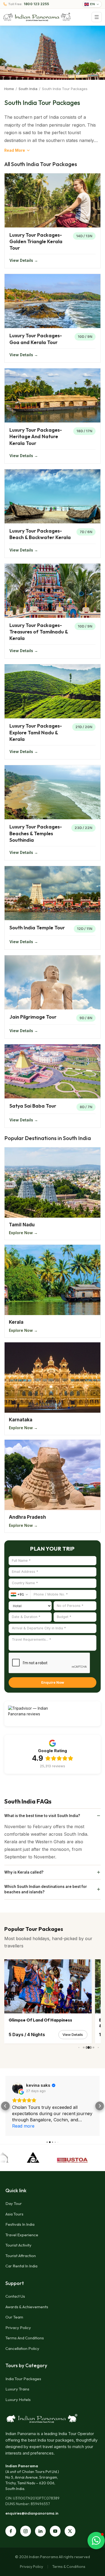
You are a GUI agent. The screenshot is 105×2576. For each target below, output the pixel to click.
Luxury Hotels (18, 2400)
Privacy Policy (18, 2328)
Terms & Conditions (69, 2567)
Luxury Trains (17, 2389)
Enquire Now (53, 1682)
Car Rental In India (21, 2266)
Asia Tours (14, 2214)
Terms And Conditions (25, 2338)
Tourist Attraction (21, 2256)
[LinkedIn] (40, 2531)
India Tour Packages (23, 2379)
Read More (15, 150)
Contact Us (15, 2296)
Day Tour (14, 2203)
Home (9, 89)
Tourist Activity (18, 2245)
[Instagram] (26, 2531)
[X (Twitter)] (70, 2531)
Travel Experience (22, 2235)
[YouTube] (55, 2531)
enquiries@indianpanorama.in (32, 2513)
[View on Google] (17, 2088)
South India (28, 89)
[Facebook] (11, 2531)
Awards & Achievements (27, 2307)
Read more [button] (23, 2126)
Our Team (14, 2317)
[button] (5, 2106)
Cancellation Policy (22, 2348)
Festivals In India (20, 2224)
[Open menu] (97, 17)
